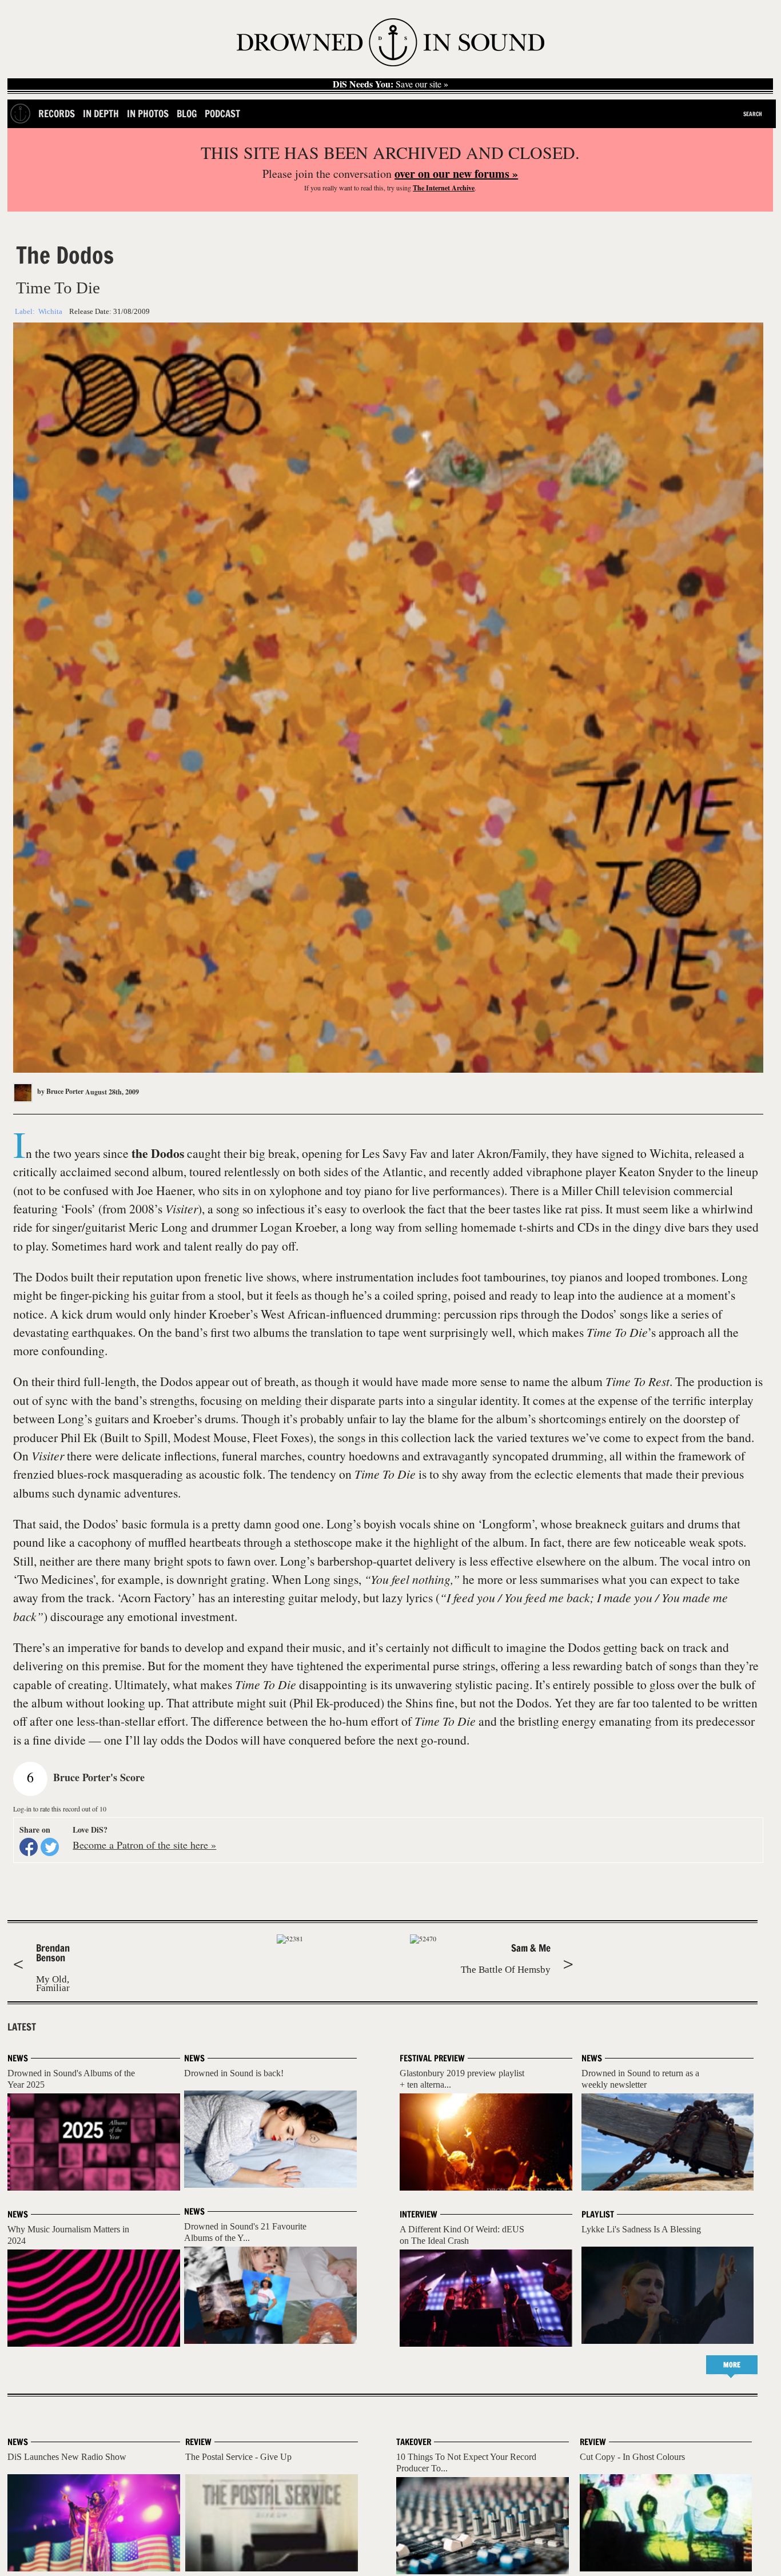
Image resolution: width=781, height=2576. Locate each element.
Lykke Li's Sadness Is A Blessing (641, 2229)
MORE (732, 2365)
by (59, 1091)
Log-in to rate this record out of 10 (60, 1809)
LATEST (22, 2027)
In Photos (148, 114)
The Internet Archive (444, 188)
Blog (187, 114)
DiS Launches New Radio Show (67, 2457)
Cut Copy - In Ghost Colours (632, 2457)
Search (753, 114)
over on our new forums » (456, 174)
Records (57, 114)
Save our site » (390, 84)
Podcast (222, 114)
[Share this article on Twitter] (50, 1847)
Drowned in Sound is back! (234, 2073)
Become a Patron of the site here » (144, 1845)
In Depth (101, 114)
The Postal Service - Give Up (238, 2457)
